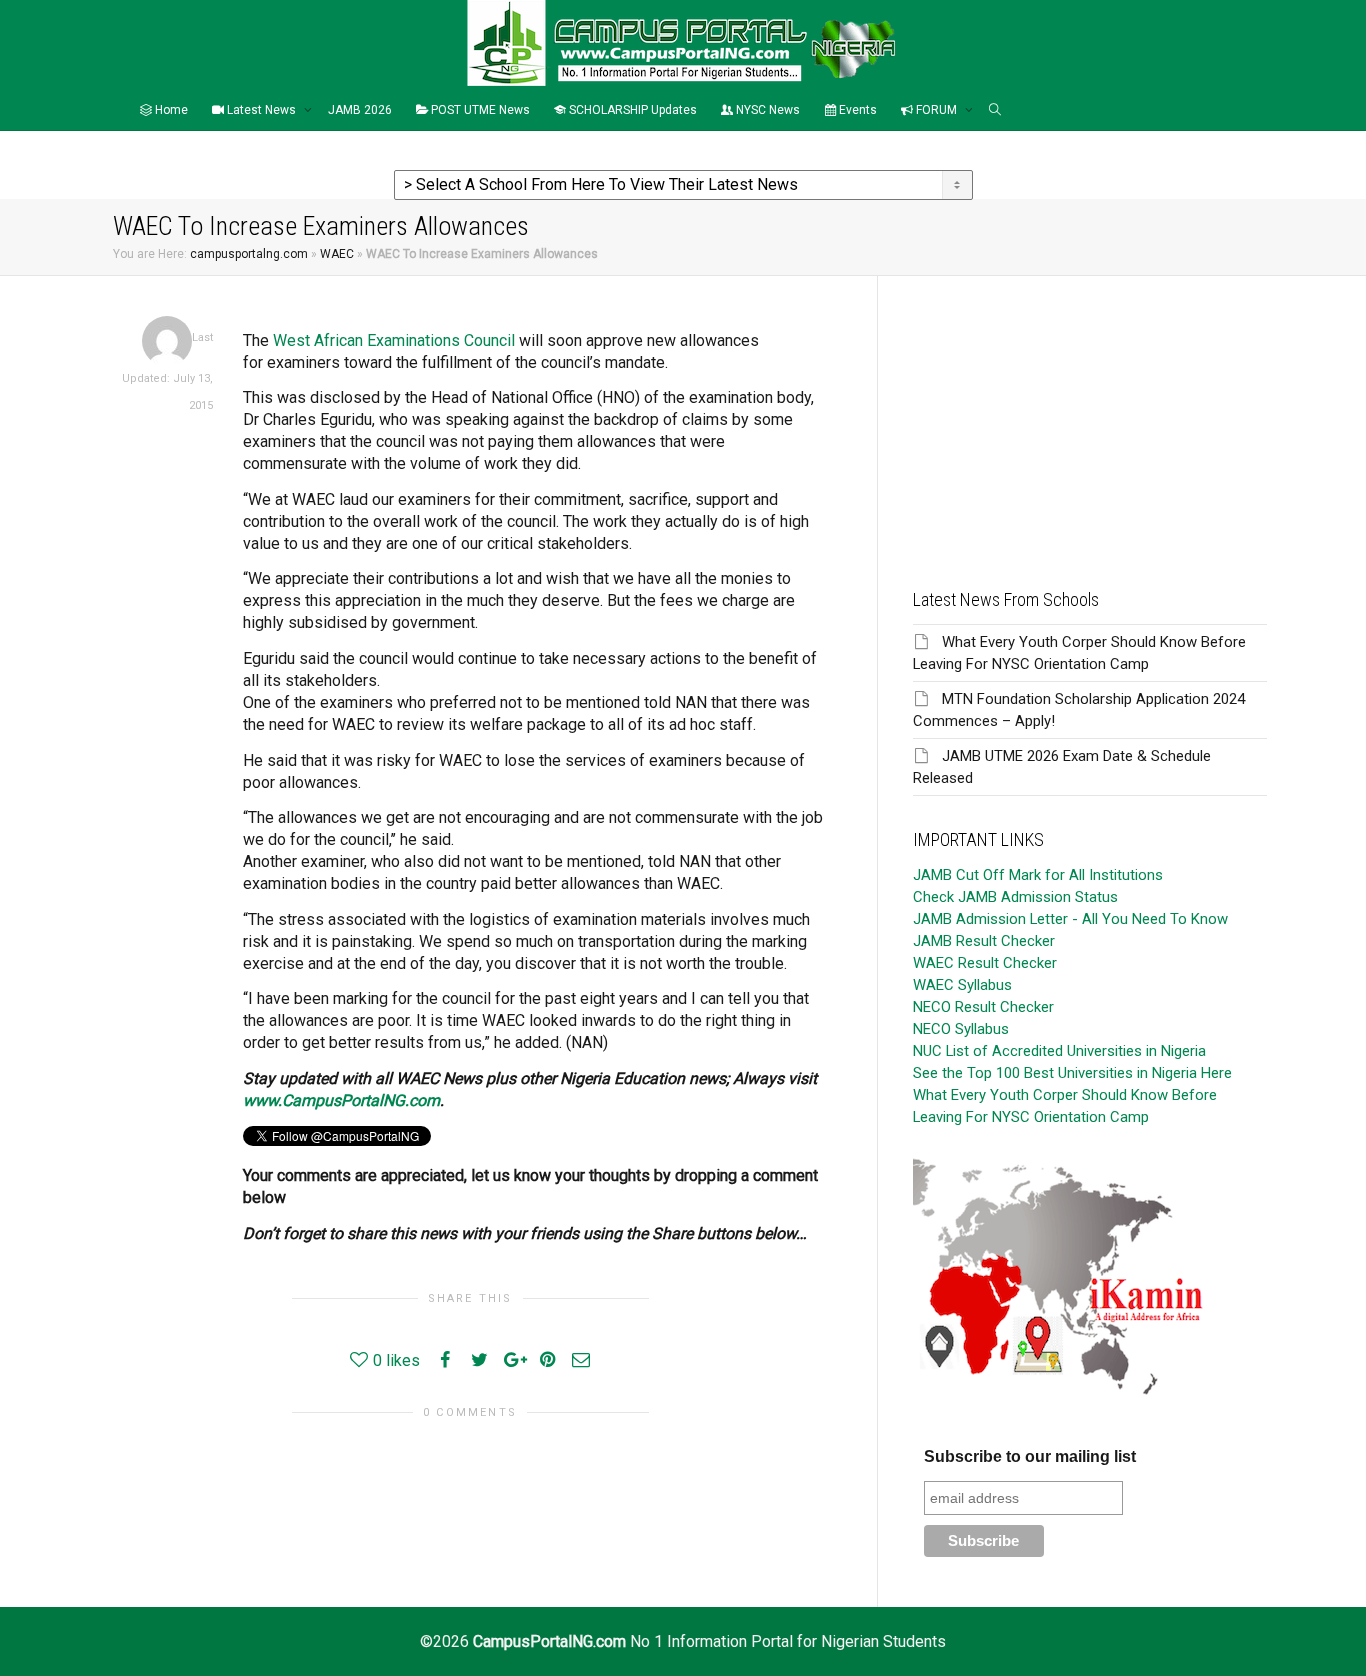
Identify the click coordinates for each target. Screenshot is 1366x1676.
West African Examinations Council (394, 340)
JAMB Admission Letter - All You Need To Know (1070, 919)
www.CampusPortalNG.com (341, 1100)
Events (856, 110)
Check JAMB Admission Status (1015, 897)
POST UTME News (479, 110)
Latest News (261, 110)
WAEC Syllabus (962, 985)
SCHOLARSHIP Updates (631, 110)
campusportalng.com (249, 254)
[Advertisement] (1090, 416)
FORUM (936, 110)
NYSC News (766, 110)
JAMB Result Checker (984, 941)
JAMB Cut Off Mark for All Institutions (1038, 875)
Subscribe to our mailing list (1030, 1456)
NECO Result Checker (983, 1007)
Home (170, 110)
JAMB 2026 (360, 110)
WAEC (337, 254)
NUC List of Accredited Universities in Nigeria (1059, 1051)
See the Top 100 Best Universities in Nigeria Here (1072, 1073)
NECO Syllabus (961, 1029)
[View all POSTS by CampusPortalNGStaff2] (167, 340)
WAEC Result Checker (985, 963)
